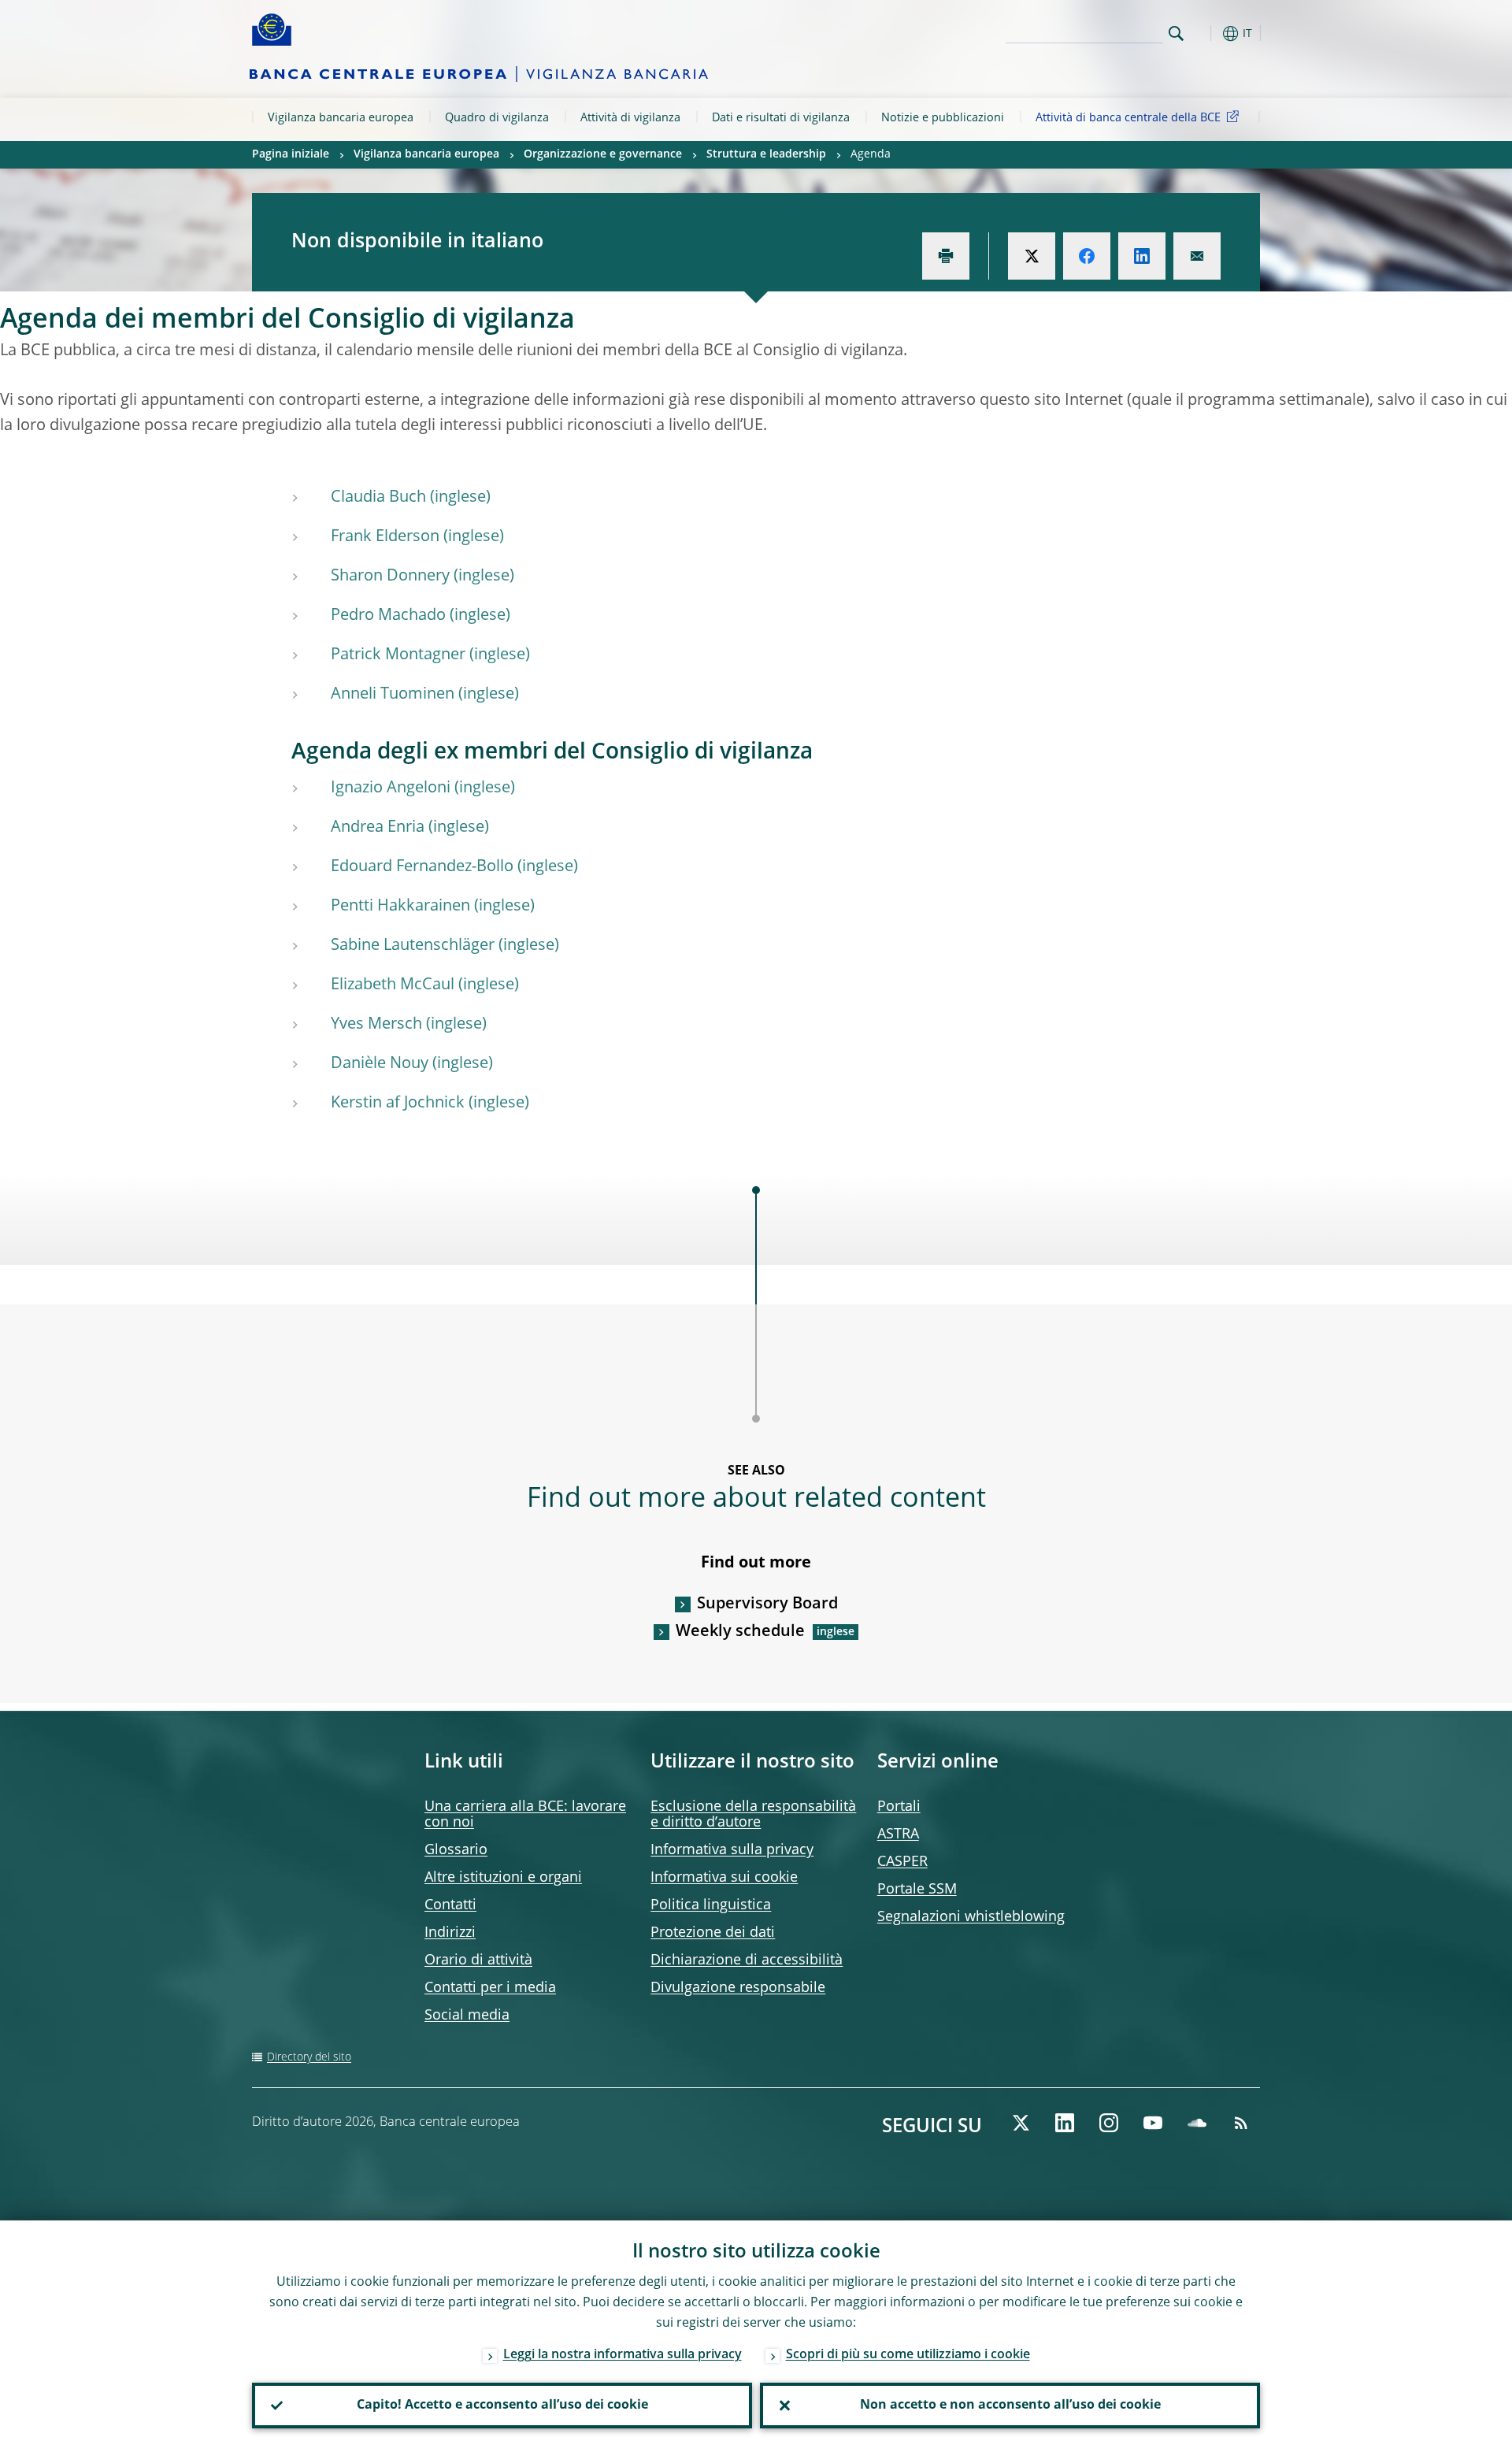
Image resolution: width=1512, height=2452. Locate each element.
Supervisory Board (767, 1604)
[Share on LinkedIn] (1142, 256)
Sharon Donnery (390, 577)
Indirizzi (450, 1933)
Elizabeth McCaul (393, 985)
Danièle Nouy (380, 1064)
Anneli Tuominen (393, 695)
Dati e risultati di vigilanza (781, 118)
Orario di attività (478, 1960)
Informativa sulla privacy (732, 1850)
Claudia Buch (378, 498)
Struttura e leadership (766, 154)
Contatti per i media (490, 1988)
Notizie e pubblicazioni (943, 118)
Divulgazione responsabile (738, 1988)
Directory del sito (309, 2057)
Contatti (450, 1905)
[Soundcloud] (1197, 2123)
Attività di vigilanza (630, 118)
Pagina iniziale (291, 154)
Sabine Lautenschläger (413, 946)
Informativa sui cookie (724, 1878)
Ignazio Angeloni (391, 788)
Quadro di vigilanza (497, 118)
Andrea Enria (378, 828)
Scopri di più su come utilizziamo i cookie (908, 2355)
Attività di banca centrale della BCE (1128, 118)
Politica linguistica (711, 1905)
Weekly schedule (740, 1632)
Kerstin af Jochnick (398, 1104)
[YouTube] (1153, 2123)
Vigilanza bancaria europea (341, 118)
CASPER (902, 1862)
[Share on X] (1032, 256)
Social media (467, 2016)
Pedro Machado (388, 616)
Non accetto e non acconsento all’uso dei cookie (1010, 2406)
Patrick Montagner (398, 655)
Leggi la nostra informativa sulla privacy (623, 2355)
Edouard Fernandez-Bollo (422, 867)
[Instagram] (1109, 2123)
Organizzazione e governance (603, 154)
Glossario (456, 1850)
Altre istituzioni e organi (503, 1878)
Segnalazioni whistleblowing (971, 1917)
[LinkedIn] (1065, 2123)
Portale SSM (917, 1890)
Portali (899, 1807)
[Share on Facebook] (1087, 256)
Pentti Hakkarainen (400, 907)
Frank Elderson (385, 537)
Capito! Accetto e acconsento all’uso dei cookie (502, 2406)
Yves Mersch (376, 1025)
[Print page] (946, 256)
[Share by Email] (1197, 256)
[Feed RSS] (1241, 2123)
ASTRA (898, 1834)
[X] (1021, 2123)
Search (1176, 33)
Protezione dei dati (713, 1933)
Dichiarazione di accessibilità (747, 1960)
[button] (1205, 33)
